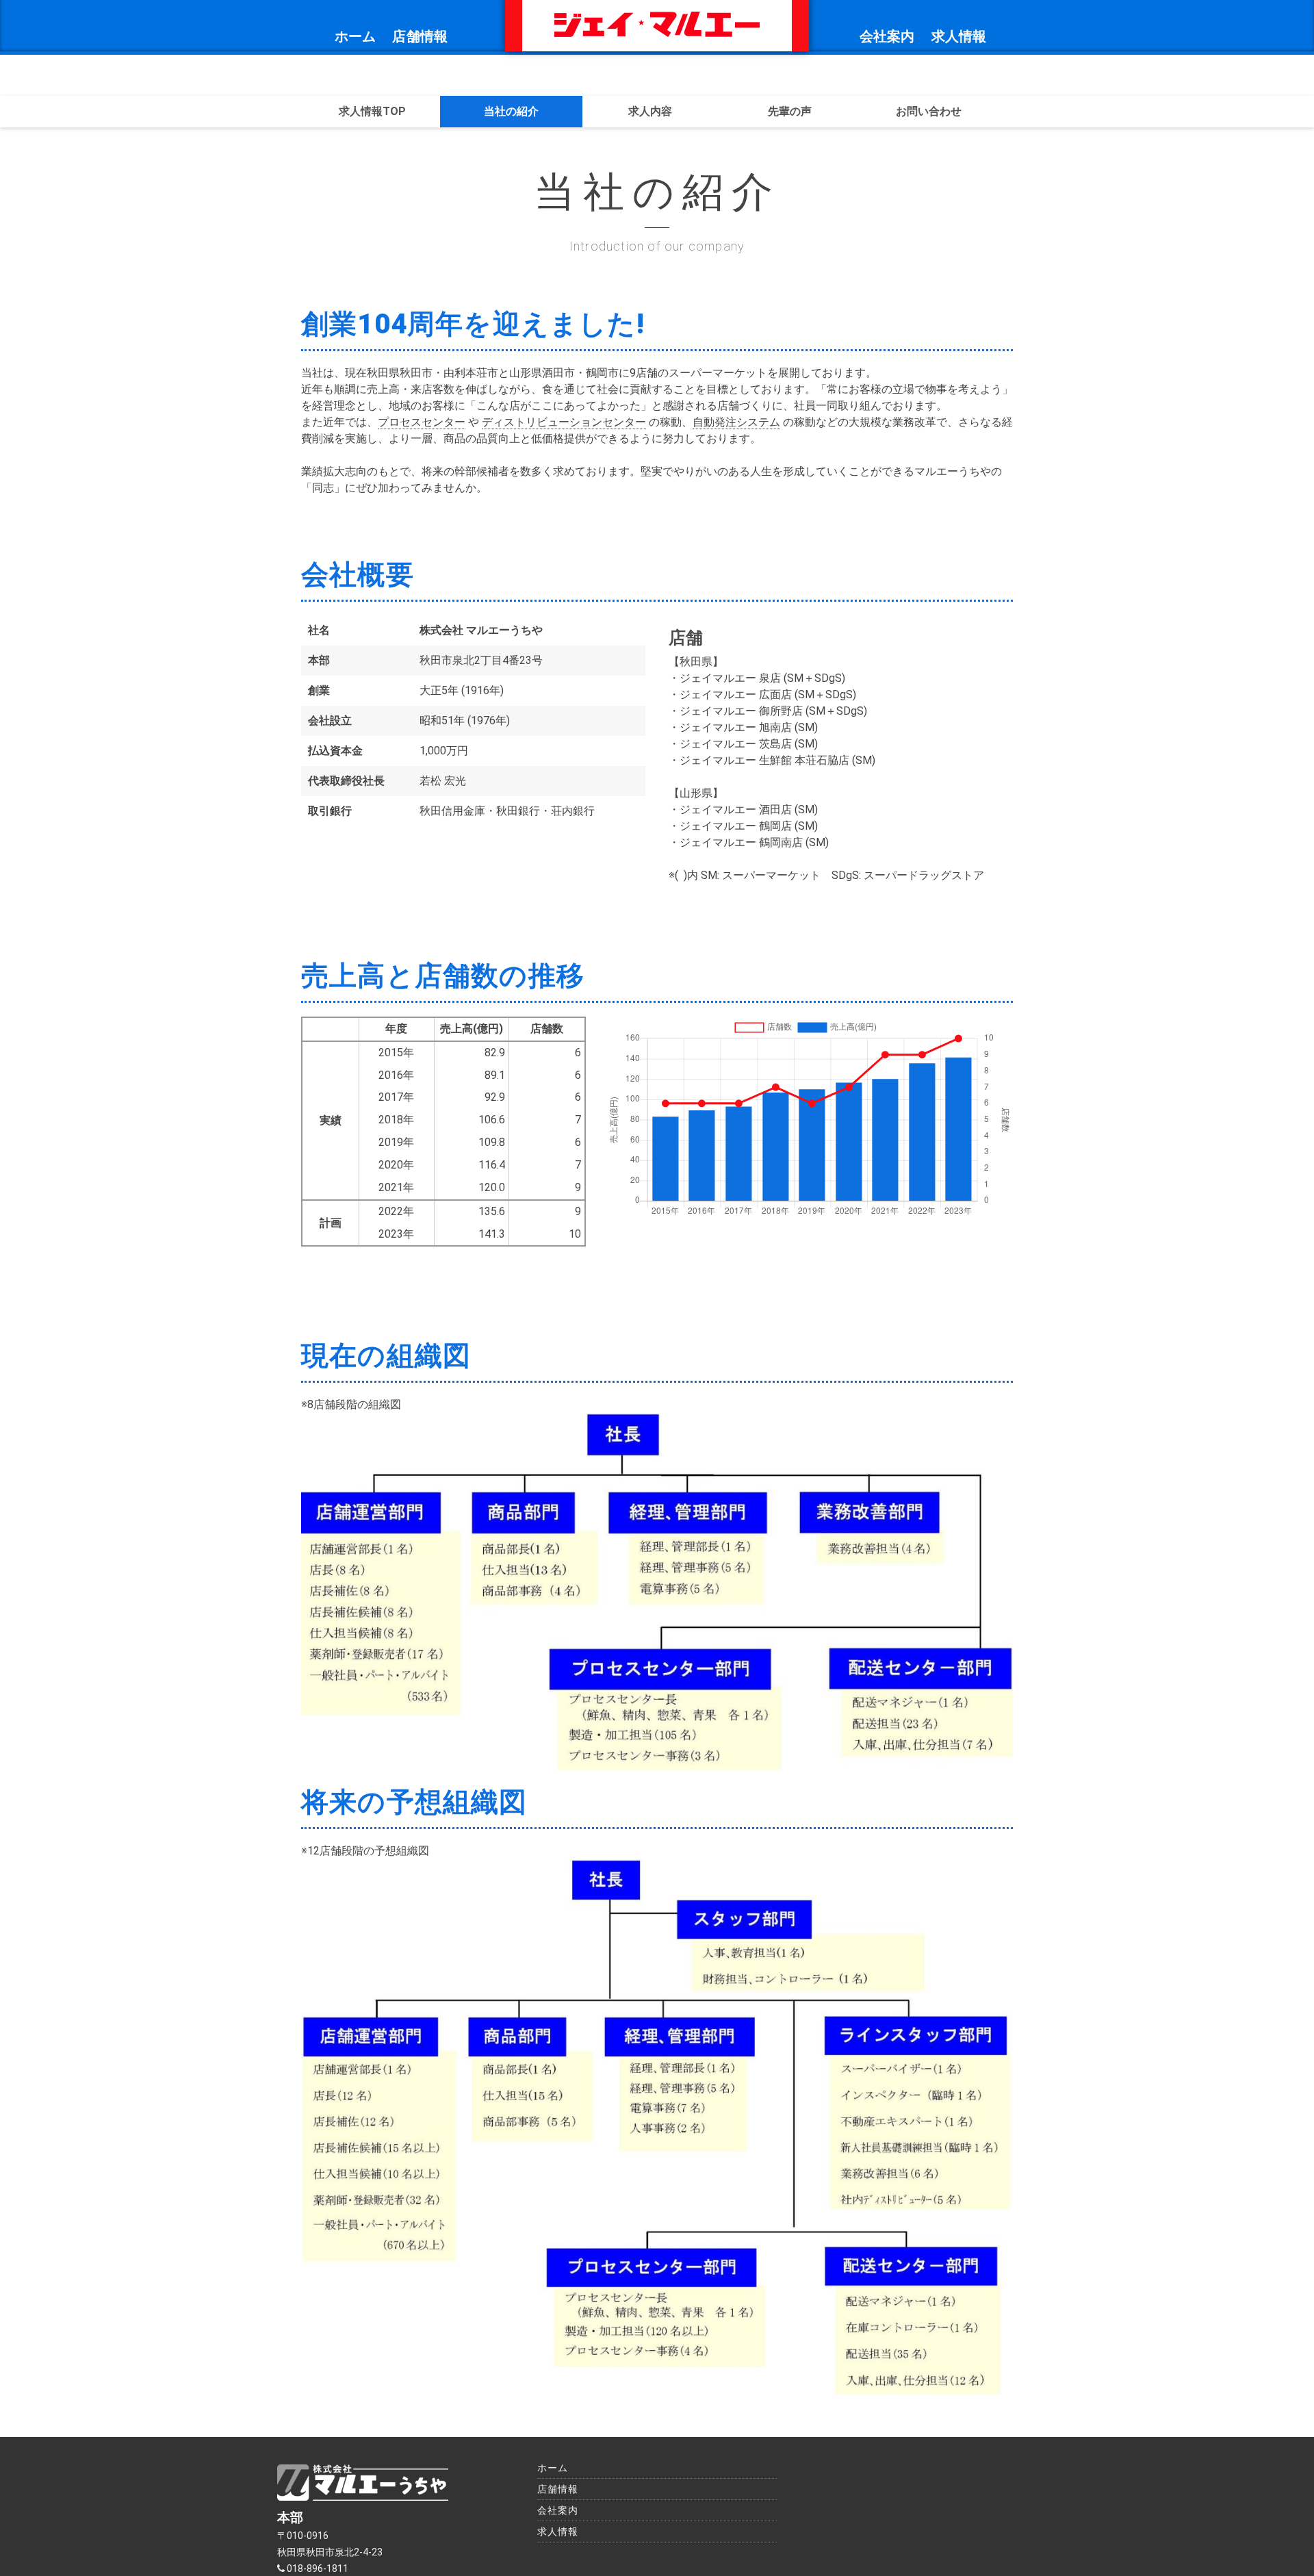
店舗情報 (420, 36)
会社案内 (887, 36)
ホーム (356, 36)
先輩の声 (790, 111)
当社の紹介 (511, 111)
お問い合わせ (929, 111)
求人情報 (959, 36)
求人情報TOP (372, 111)
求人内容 (650, 111)
